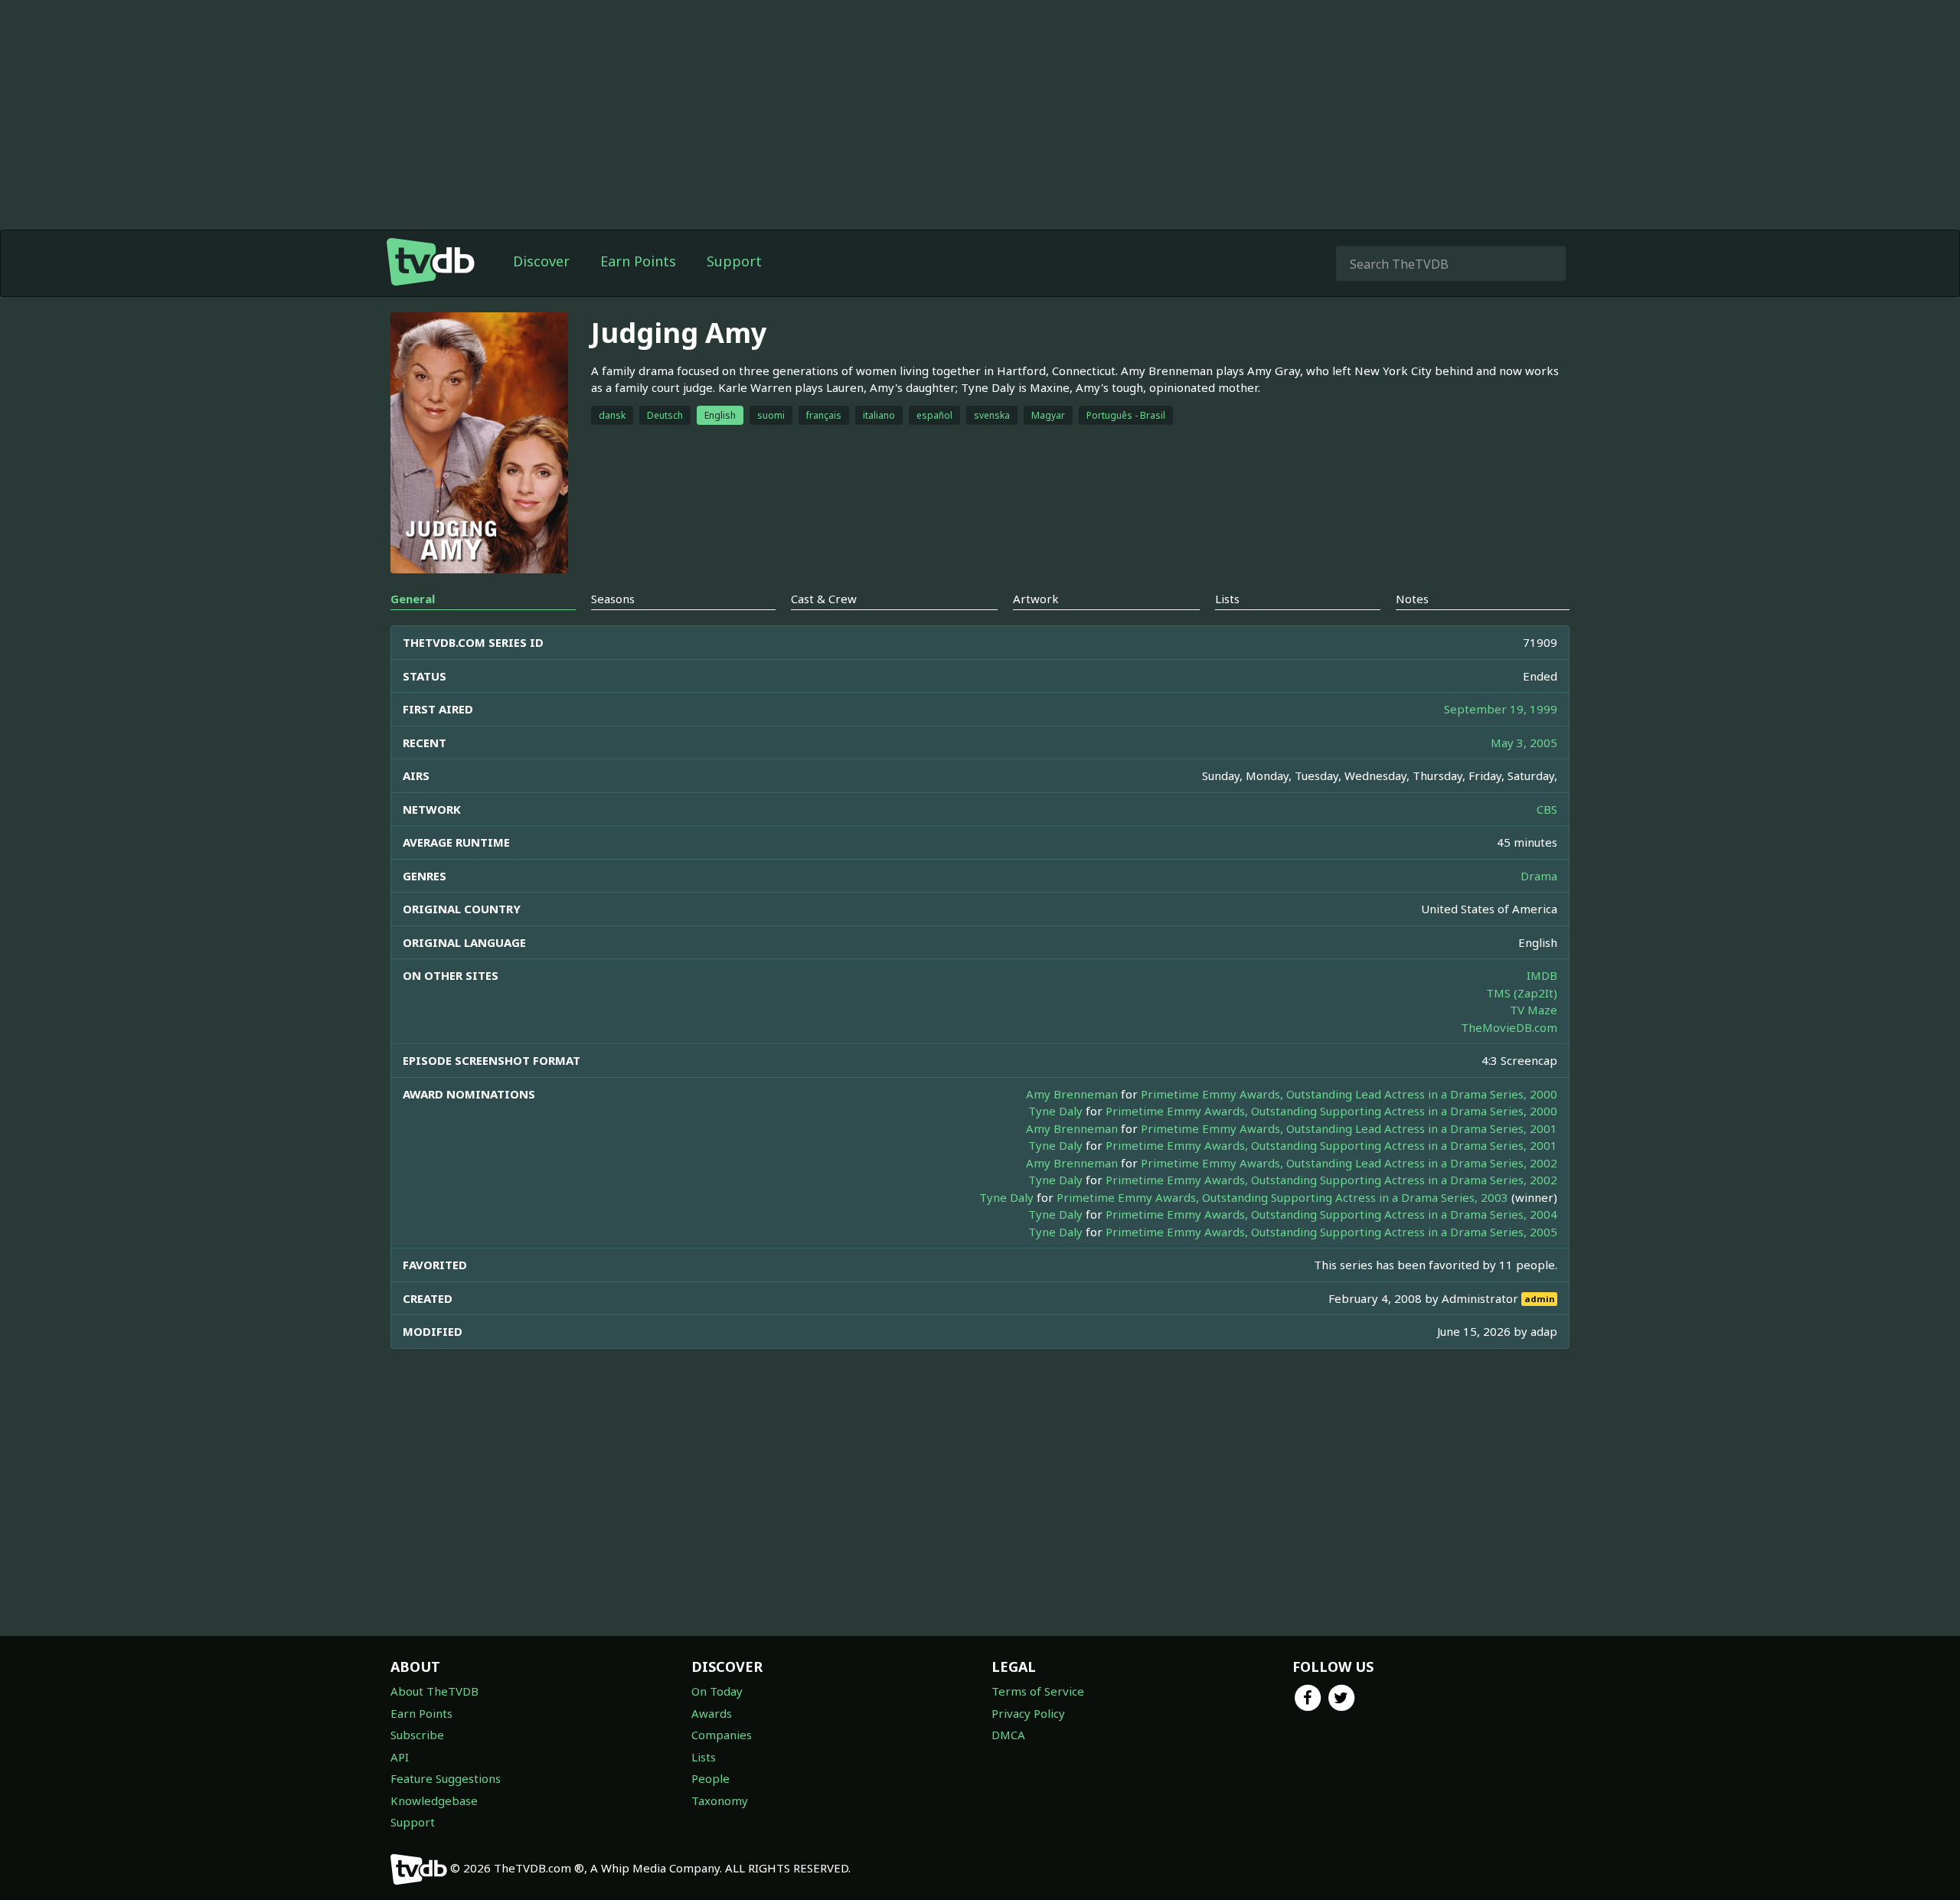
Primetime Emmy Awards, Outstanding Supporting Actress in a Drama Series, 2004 (1331, 1214)
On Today (717, 1691)
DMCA (1008, 1735)
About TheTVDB (434, 1691)
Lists (704, 1757)
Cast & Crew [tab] (824, 599)
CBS (1547, 809)
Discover (541, 261)
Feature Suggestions (446, 1778)
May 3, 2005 (1524, 743)
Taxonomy (720, 1800)
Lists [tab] (1227, 599)
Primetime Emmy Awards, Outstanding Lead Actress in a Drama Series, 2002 (1349, 1163)
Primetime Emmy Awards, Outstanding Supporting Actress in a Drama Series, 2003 (1282, 1197)
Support (734, 261)
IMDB (1542, 975)
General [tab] (413, 599)
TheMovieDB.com (1509, 1027)
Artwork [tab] (1036, 599)
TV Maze (1534, 1010)
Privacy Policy (1028, 1713)
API (400, 1757)
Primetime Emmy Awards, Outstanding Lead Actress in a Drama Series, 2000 (1349, 1094)
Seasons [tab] (613, 599)
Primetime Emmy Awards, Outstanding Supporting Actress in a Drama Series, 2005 (1331, 1232)
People (710, 1778)
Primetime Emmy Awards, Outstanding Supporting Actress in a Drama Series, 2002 (1331, 1180)
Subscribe (417, 1735)
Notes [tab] (1412, 599)
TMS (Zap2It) (1522, 993)
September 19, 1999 (1501, 709)
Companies (722, 1735)
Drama (1539, 876)
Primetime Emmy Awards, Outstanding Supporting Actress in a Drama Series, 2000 (1331, 1111)
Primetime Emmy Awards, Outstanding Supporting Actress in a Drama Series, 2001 (1331, 1145)
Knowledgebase (434, 1800)
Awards (712, 1713)
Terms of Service (1038, 1691)
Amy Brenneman (1072, 1094)
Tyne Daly (1055, 1111)
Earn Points (638, 261)
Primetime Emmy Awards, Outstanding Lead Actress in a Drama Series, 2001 (1349, 1128)
